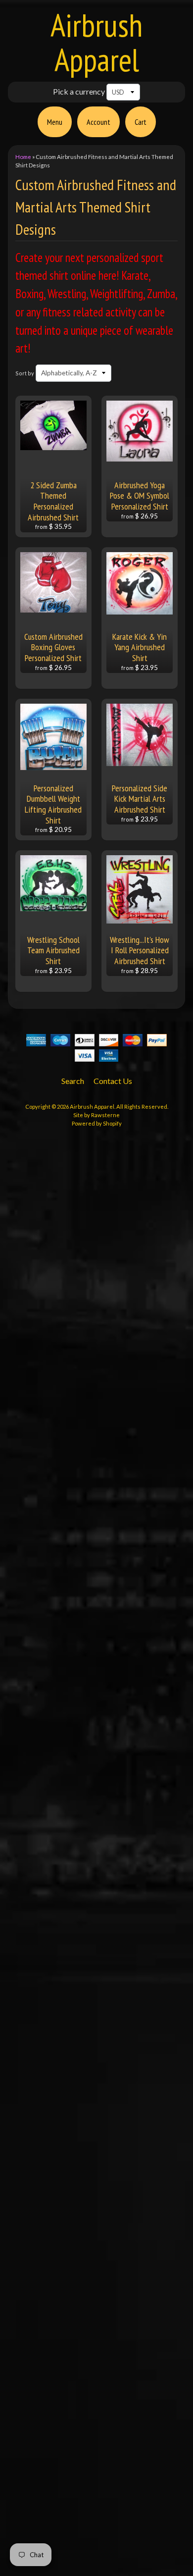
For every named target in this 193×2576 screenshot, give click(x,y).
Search (73, 1081)
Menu (55, 122)
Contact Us (113, 1081)
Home (23, 157)
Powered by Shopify (97, 1123)
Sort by (25, 373)
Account (98, 122)
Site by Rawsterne (96, 1115)
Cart (141, 122)
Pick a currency (79, 91)
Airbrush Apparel (96, 42)
